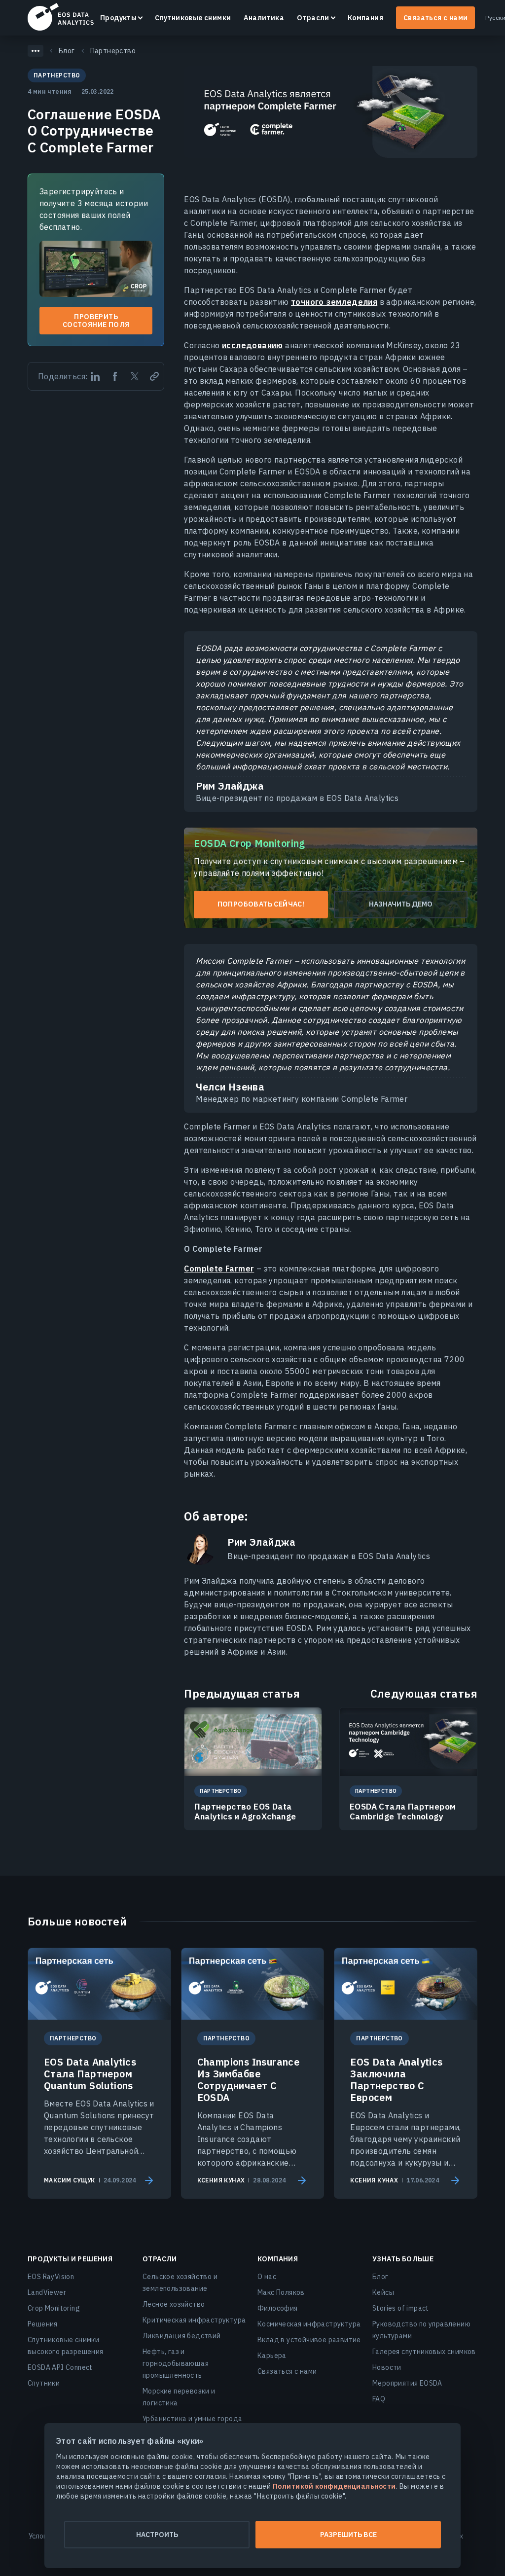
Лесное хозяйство (174, 2304)
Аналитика (264, 18)
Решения (43, 2324)
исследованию (252, 345)
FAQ (379, 2399)
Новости (387, 2367)
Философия (278, 2308)
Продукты (118, 18)
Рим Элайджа (261, 1542)
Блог (380, 2277)
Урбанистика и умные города (192, 2419)
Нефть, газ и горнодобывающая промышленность (176, 2363)
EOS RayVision (51, 2277)
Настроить (157, 2535)
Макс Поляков (281, 2292)
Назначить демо (401, 904)
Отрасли (313, 18)
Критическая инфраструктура (194, 2320)
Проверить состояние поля (96, 321)
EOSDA (61, 17)
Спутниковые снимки (193, 18)
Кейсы (383, 2292)
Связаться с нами (435, 18)
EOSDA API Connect (60, 2367)
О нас (267, 2277)
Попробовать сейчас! (261, 904)
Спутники (44, 2383)
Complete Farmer (219, 1269)
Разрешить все (348, 2535)
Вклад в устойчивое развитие (309, 2340)
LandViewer (47, 2292)
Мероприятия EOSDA (407, 2383)
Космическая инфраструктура (309, 2324)
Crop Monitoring (54, 2308)
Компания (365, 18)
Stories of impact (401, 2308)
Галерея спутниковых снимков (424, 2352)
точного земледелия (334, 302)
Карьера (272, 2356)
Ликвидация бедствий (182, 2336)
